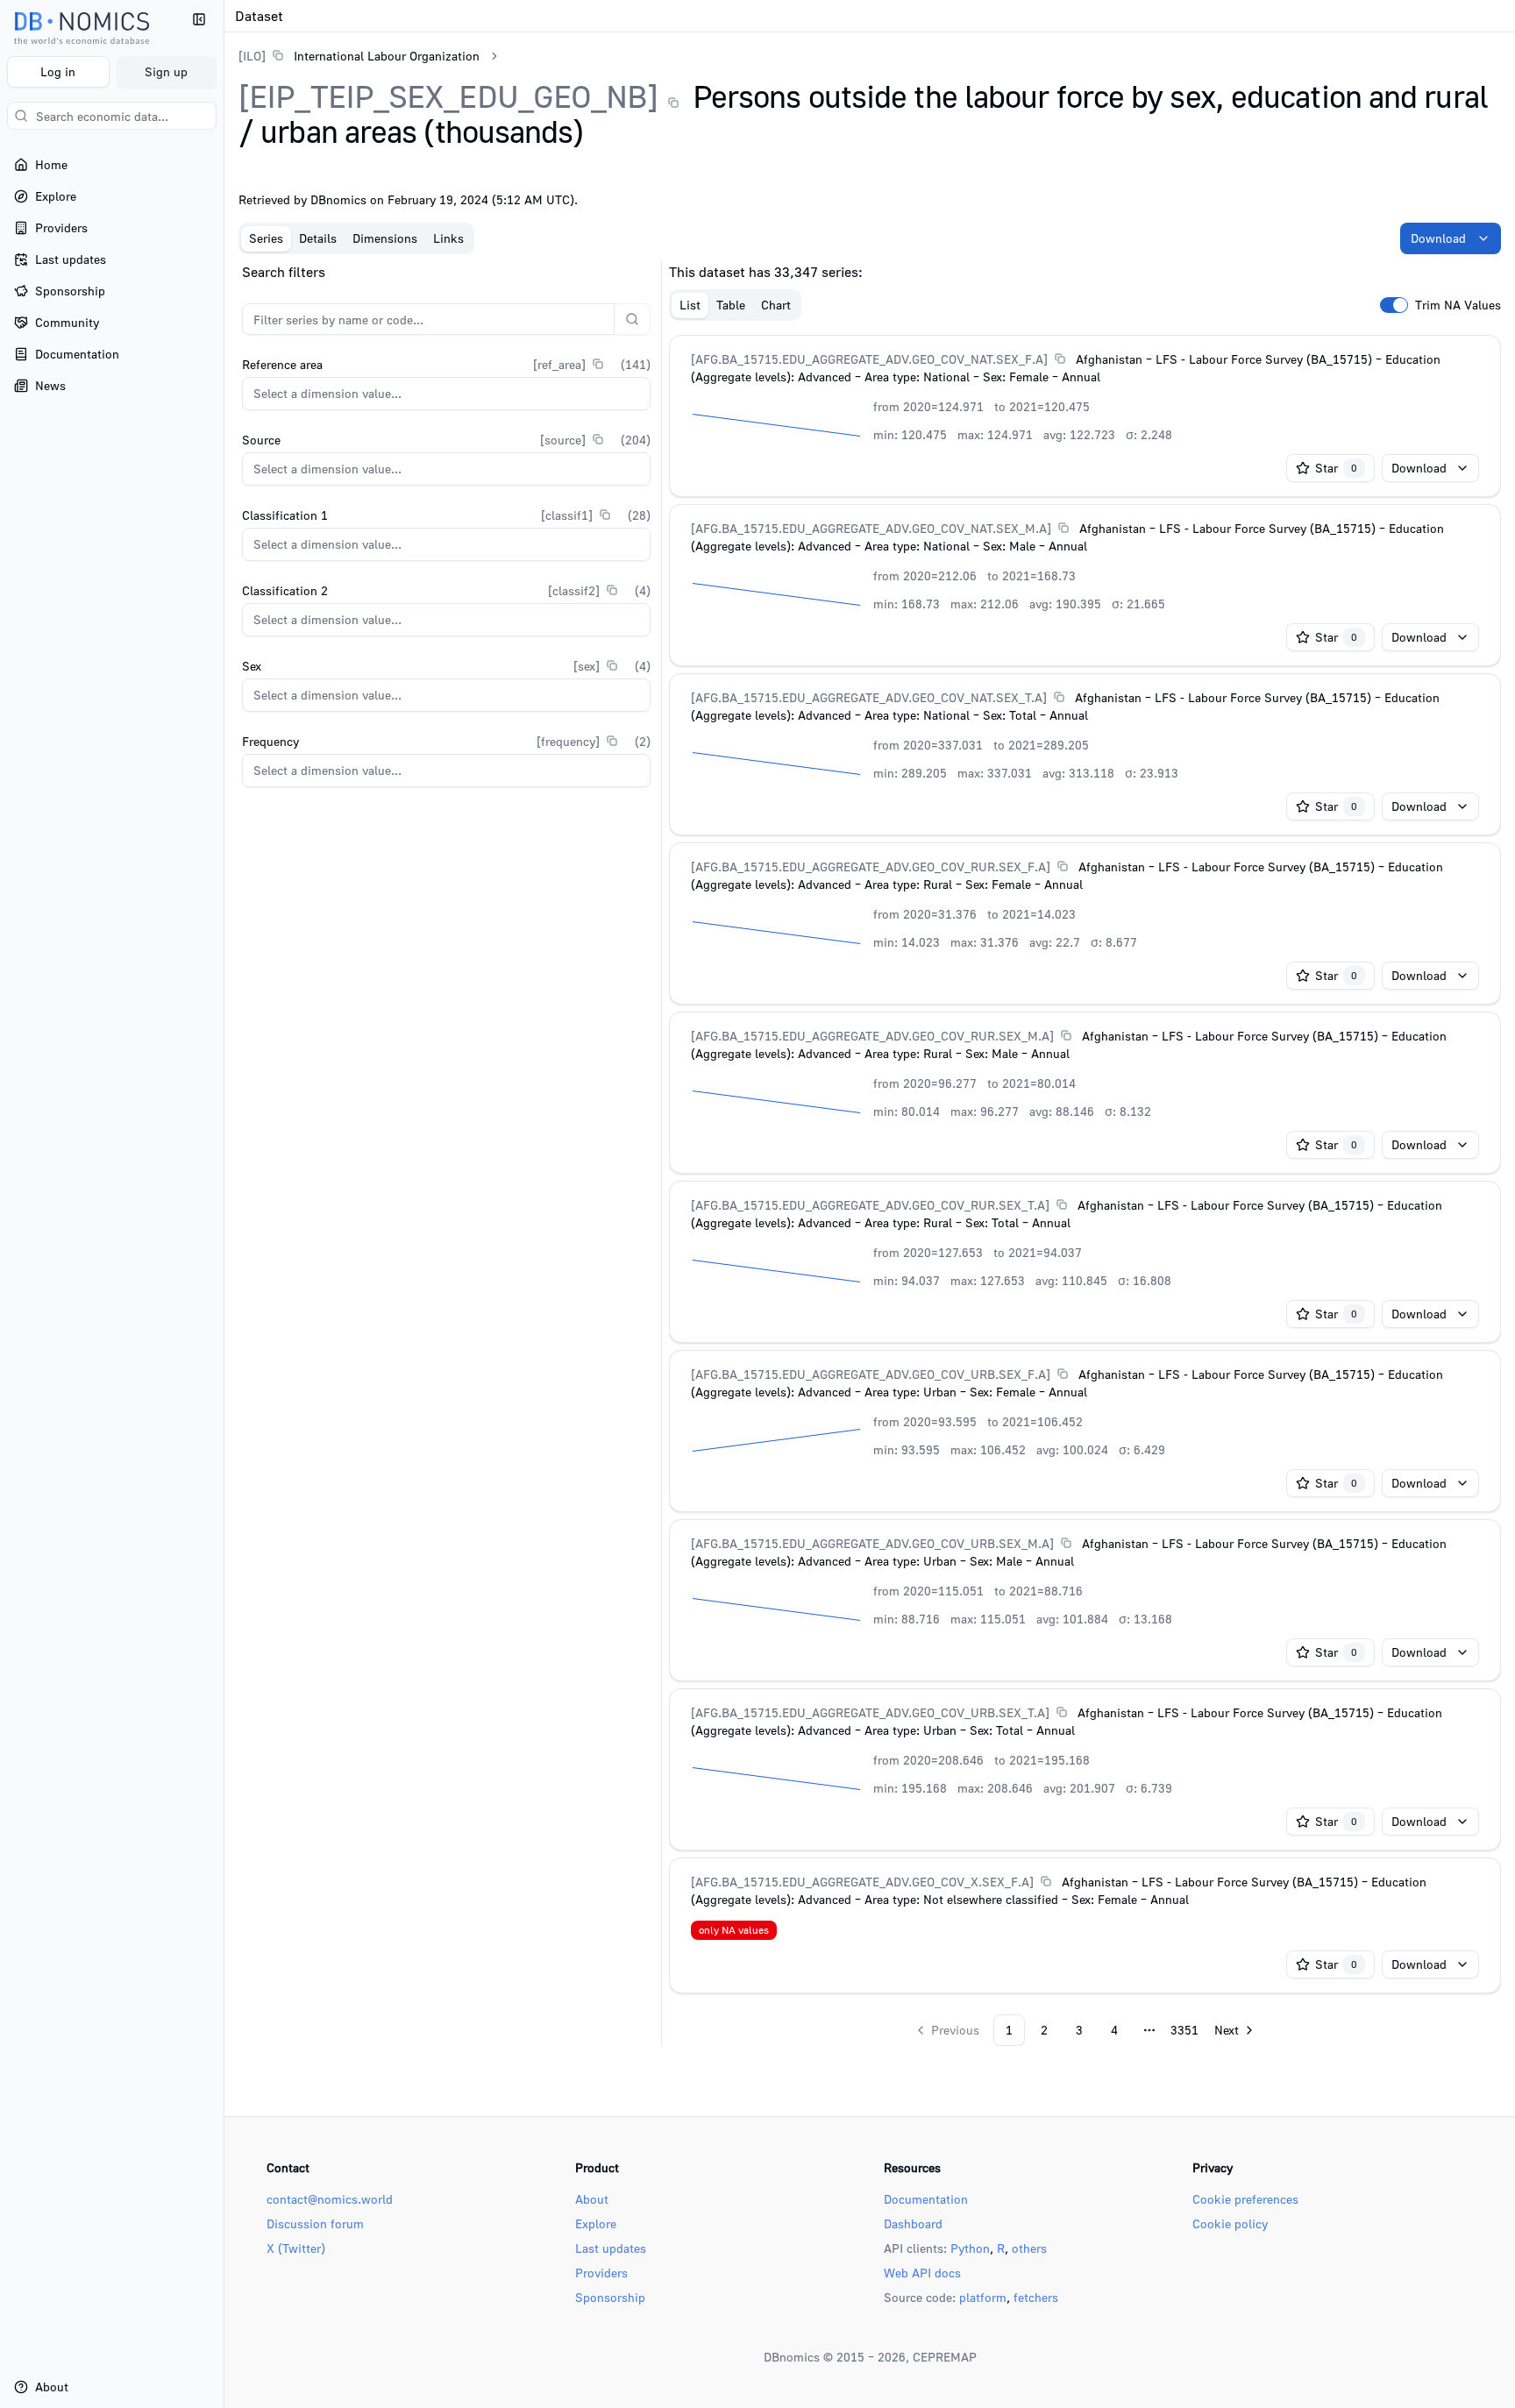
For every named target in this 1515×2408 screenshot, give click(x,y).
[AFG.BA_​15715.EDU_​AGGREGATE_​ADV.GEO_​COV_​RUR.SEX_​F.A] (871, 867)
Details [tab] (318, 238)
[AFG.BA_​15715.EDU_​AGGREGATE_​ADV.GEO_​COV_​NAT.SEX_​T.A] (869, 697)
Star (1336, 468)
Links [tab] (448, 238)
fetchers (1036, 2297)
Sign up (166, 71)
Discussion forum (315, 2223)
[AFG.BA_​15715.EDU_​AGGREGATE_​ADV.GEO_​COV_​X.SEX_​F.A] (862, 1882)
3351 (1184, 2030)
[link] (359, 56)
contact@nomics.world (330, 2199)
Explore (596, 2223)
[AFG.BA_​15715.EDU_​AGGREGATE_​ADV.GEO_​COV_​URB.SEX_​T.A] (870, 1712)
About (592, 2199)
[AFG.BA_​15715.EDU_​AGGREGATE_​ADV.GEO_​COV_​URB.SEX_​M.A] (872, 1543)
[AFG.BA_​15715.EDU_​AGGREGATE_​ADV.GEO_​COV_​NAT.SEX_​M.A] (871, 528)
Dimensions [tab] (385, 238)
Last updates (611, 2248)
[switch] (1394, 305)
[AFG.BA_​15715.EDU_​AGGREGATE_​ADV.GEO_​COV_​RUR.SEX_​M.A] (872, 1036)
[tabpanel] (870, 1154)
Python (970, 2248)
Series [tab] (266, 238)
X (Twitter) (296, 2248)
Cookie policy (1230, 2223)
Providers (601, 2273)
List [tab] (690, 305)
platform (983, 2297)
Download (1438, 238)
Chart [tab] (776, 305)
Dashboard (913, 2223)
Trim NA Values (1458, 305)
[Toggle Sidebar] (224, 1204)
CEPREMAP (945, 2357)
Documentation (926, 2199)
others (1029, 2248)
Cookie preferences (1245, 2199)
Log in (58, 71)
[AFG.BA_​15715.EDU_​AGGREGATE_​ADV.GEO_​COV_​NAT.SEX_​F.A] (869, 359)
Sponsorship (610, 2297)
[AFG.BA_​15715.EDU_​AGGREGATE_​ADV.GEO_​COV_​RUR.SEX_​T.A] (870, 1205)
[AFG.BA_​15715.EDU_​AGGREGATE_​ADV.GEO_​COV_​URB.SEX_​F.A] (871, 1374)
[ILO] (252, 56)
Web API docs (922, 2273)
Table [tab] (731, 305)
